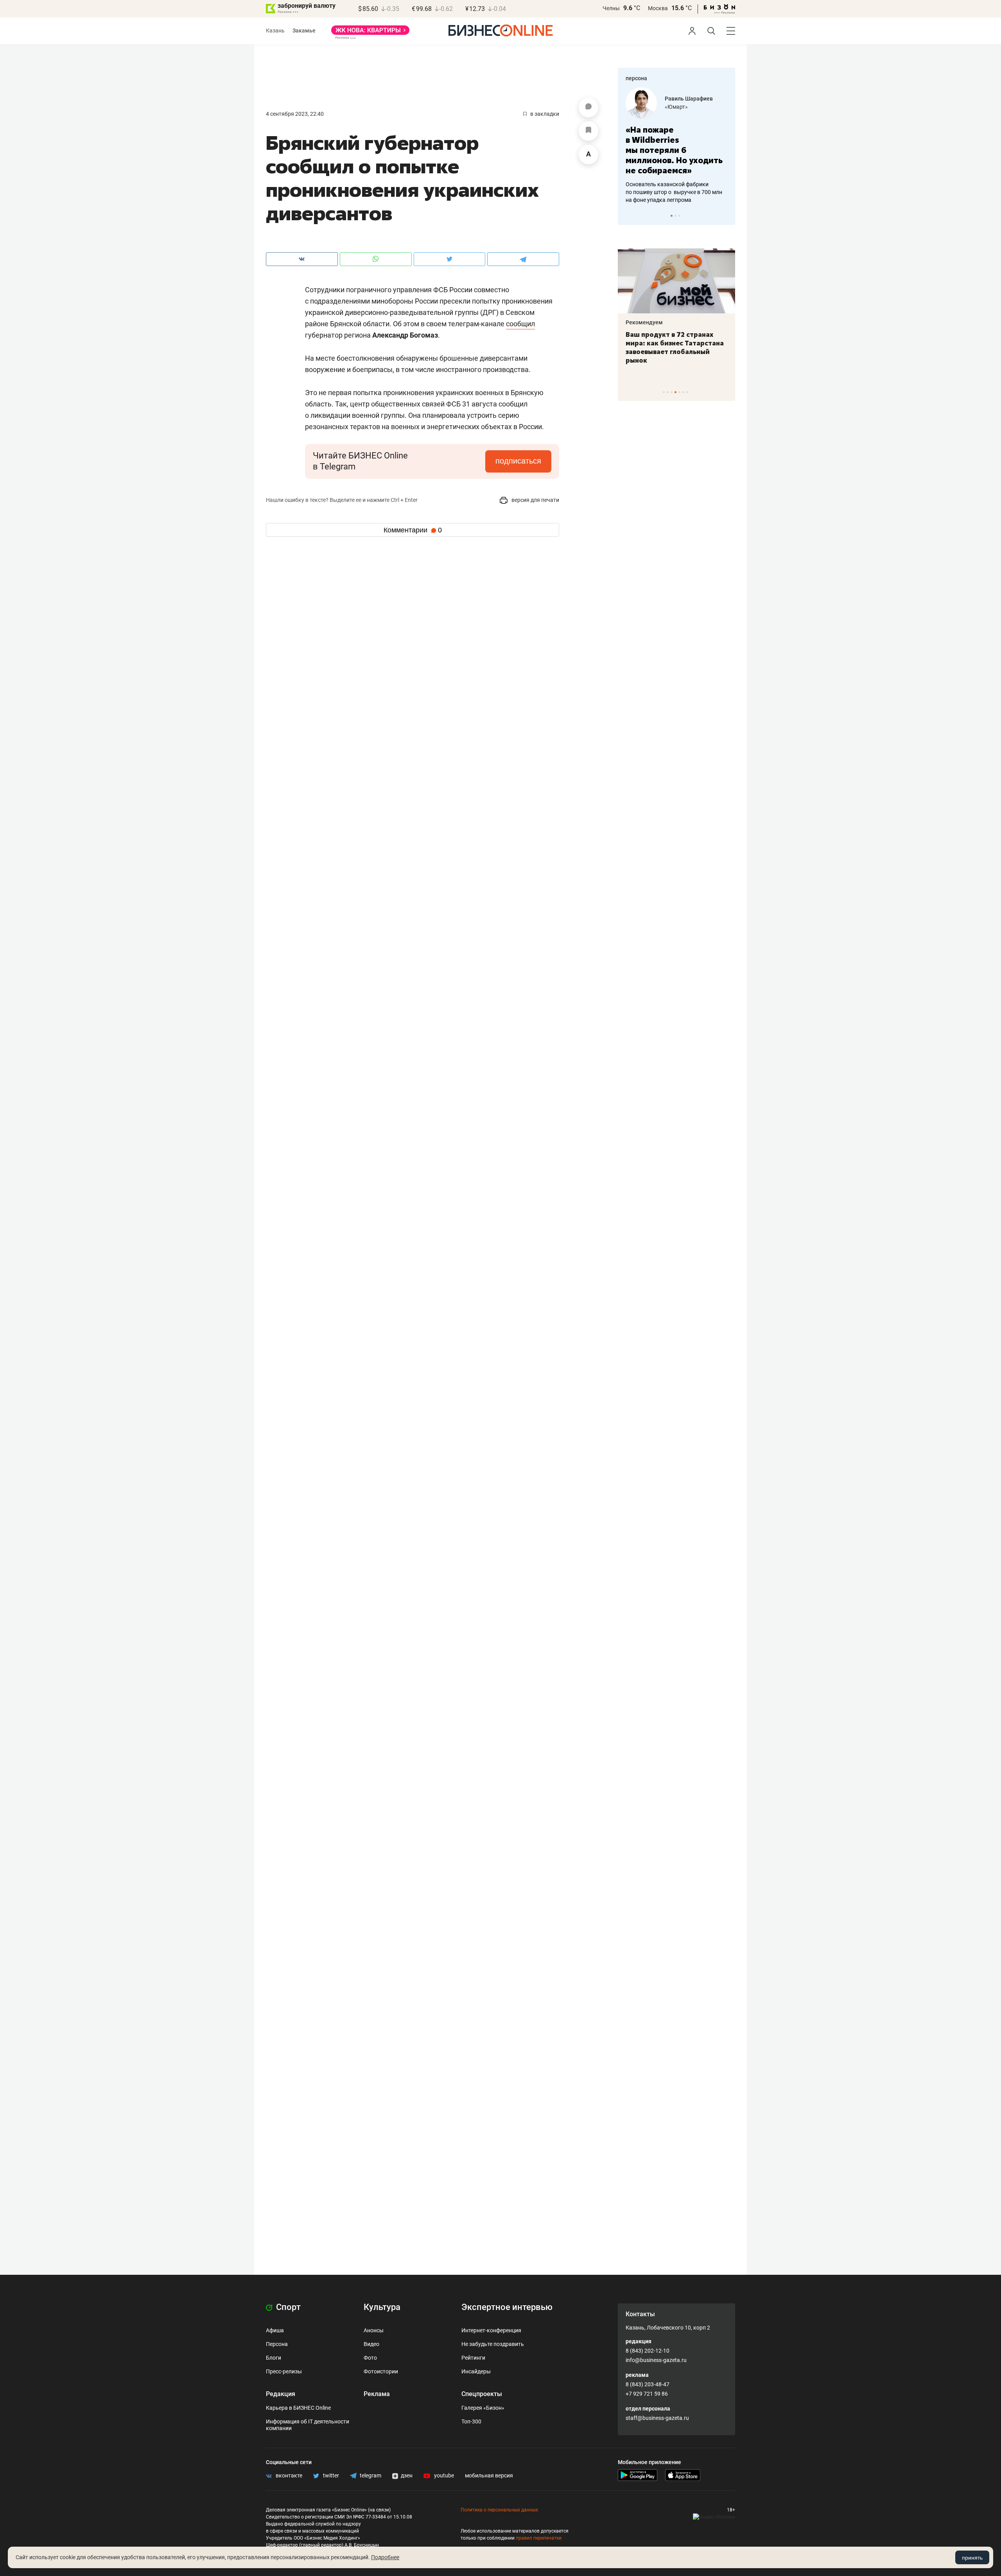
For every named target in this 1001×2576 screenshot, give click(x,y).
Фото (370, 2358)
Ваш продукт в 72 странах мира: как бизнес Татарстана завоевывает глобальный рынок (675, 347)
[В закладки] (588, 131)
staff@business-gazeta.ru (657, 2418)
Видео (371, 2344)
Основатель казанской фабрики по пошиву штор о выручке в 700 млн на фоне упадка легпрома (674, 192)
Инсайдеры (476, 2371)
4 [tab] (675, 392)
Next (727, 216)
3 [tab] (679, 216)
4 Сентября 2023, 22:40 (295, 114)
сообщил (520, 324)
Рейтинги (473, 2358)
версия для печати (535, 500)
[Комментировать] (588, 108)
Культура (382, 2307)
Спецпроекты (482, 2394)
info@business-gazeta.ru (656, 2360)
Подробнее (385, 2557)
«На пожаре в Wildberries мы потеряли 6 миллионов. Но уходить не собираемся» (674, 150)
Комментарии (413, 530)
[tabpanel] (676, 146)
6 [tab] (683, 392)
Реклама (377, 2394)
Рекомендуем (644, 322)
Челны (611, 8)
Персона (277, 2344)
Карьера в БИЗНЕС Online (298, 2408)
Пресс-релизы (284, 2371)
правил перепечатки (539, 2538)
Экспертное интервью (507, 2307)
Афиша (275, 2330)
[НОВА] (370, 33)
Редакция (281, 2394)
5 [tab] (679, 392)
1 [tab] (672, 216)
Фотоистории (381, 2371)
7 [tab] (687, 392)
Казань (275, 31)
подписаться (518, 461)
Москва (658, 8)
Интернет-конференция (491, 2330)
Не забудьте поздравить (493, 2344)
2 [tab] (675, 216)
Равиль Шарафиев (689, 99)
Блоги (274, 2358)
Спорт (287, 2307)
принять (972, 2558)
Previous (629, 216)
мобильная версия (489, 2475)
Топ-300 (471, 2421)
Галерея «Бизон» (483, 2408)
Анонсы (374, 2330)
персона (636, 78)
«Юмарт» (676, 107)
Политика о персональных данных (499, 2510)
